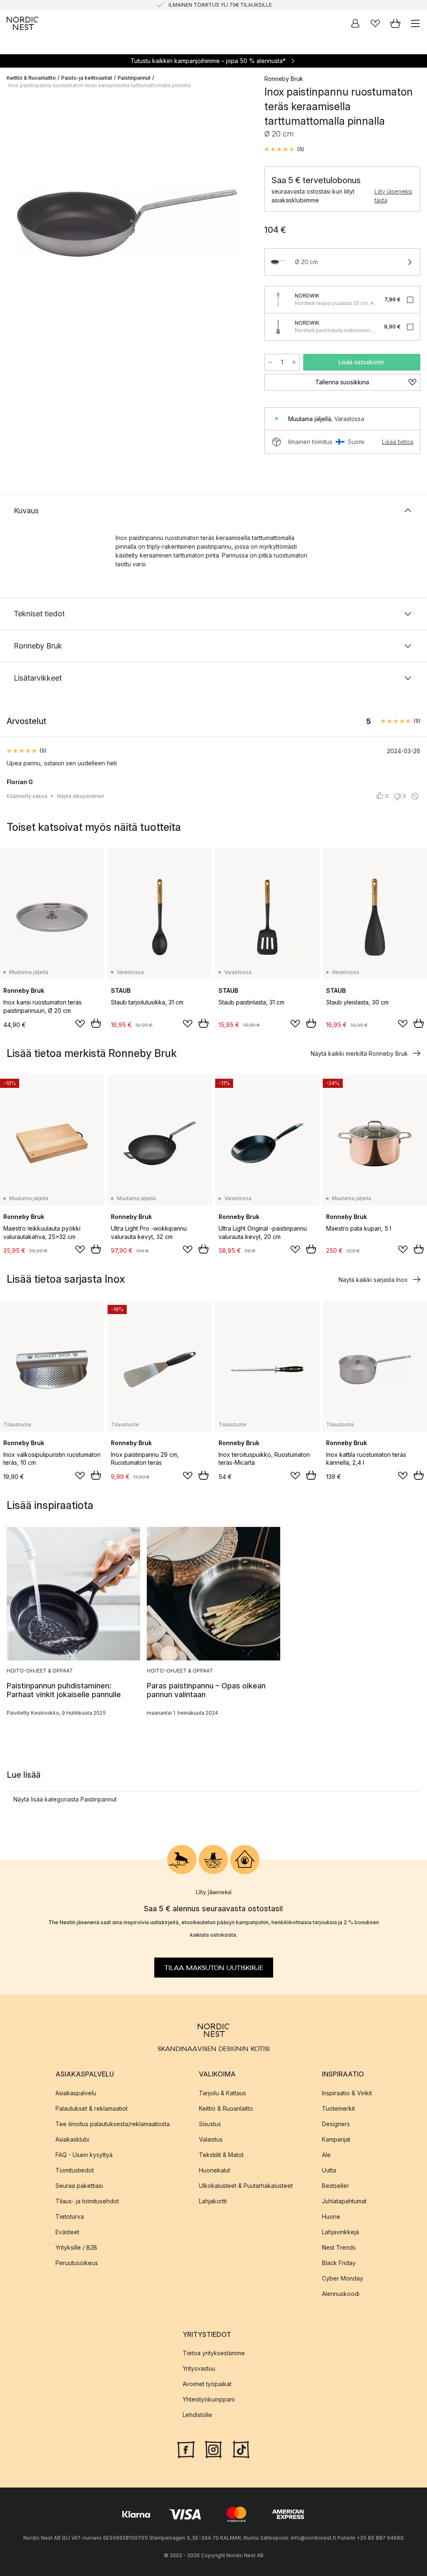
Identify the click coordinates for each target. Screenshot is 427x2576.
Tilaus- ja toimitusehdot (87, 2201)
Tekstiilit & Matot (221, 2154)
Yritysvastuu (199, 2368)
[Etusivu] (23, 23)
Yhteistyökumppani (209, 2399)
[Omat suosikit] (375, 23)
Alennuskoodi (341, 2293)
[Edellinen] (15, 225)
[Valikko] (415, 23)
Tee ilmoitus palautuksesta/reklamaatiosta (113, 2123)
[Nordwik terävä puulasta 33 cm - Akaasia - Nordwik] (278, 300)
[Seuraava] (239, 225)
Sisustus (210, 2123)
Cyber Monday (343, 2278)
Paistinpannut (134, 78)
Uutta (329, 2170)
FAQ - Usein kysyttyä (84, 2154)
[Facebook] (186, 2448)
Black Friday (339, 2262)
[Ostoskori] (395, 23)
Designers (336, 2123)
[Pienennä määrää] (270, 362)
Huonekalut (215, 2170)
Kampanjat (336, 2139)
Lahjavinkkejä (340, 2232)
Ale (326, 2154)
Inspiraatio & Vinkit (347, 2093)
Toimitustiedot (75, 2170)
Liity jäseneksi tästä (393, 196)
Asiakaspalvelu (76, 2093)
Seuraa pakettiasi (79, 2185)
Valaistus (211, 2139)
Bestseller (335, 2185)
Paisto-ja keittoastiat (87, 78)
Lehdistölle (197, 2414)
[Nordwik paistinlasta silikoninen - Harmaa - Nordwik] (278, 327)
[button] (284, 149)
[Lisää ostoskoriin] (96, 1023)
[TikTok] (241, 2448)
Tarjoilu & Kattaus (222, 2093)
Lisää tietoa (398, 442)
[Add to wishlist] (80, 1024)
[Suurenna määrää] (294, 362)
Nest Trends (339, 2247)
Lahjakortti (213, 2201)
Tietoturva (70, 2216)
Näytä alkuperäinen (81, 796)
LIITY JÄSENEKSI (196, 5)
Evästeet (67, 2232)
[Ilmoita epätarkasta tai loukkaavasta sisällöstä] (415, 796)
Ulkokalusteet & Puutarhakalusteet (246, 2185)
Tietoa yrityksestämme (214, 2353)
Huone (331, 2216)
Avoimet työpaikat (207, 2383)
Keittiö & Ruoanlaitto (31, 78)
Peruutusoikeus (77, 2262)
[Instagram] (213, 2448)
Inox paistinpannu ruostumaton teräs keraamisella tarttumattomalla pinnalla (99, 85)
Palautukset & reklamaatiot (92, 2108)
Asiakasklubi (72, 2139)
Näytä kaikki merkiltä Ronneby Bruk (359, 1053)
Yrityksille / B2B (76, 2247)
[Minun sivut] (355, 23)
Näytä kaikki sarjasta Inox (373, 1280)
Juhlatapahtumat (344, 2201)
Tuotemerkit (338, 2108)
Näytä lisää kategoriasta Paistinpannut (65, 1799)
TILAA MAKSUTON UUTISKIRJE (214, 1968)
